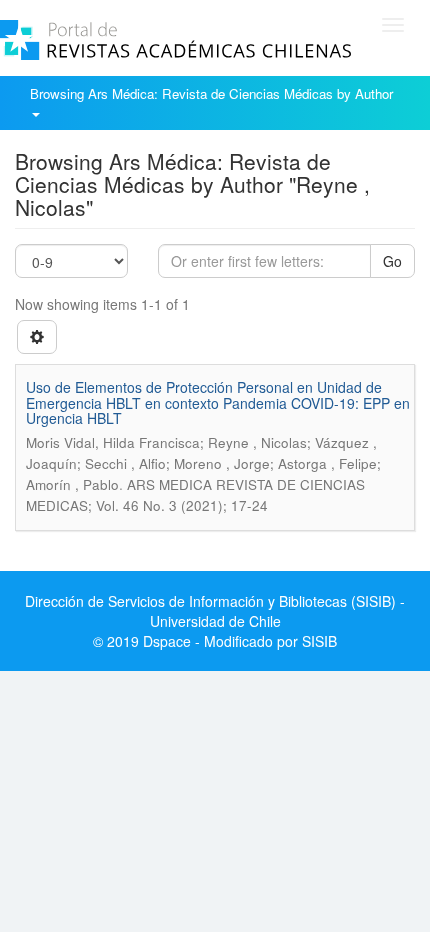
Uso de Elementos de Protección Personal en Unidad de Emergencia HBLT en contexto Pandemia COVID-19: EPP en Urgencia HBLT (218, 402)
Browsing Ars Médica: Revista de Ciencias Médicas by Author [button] (213, 93)
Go (392, 261)
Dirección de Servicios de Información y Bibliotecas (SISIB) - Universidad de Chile (215, 611)
